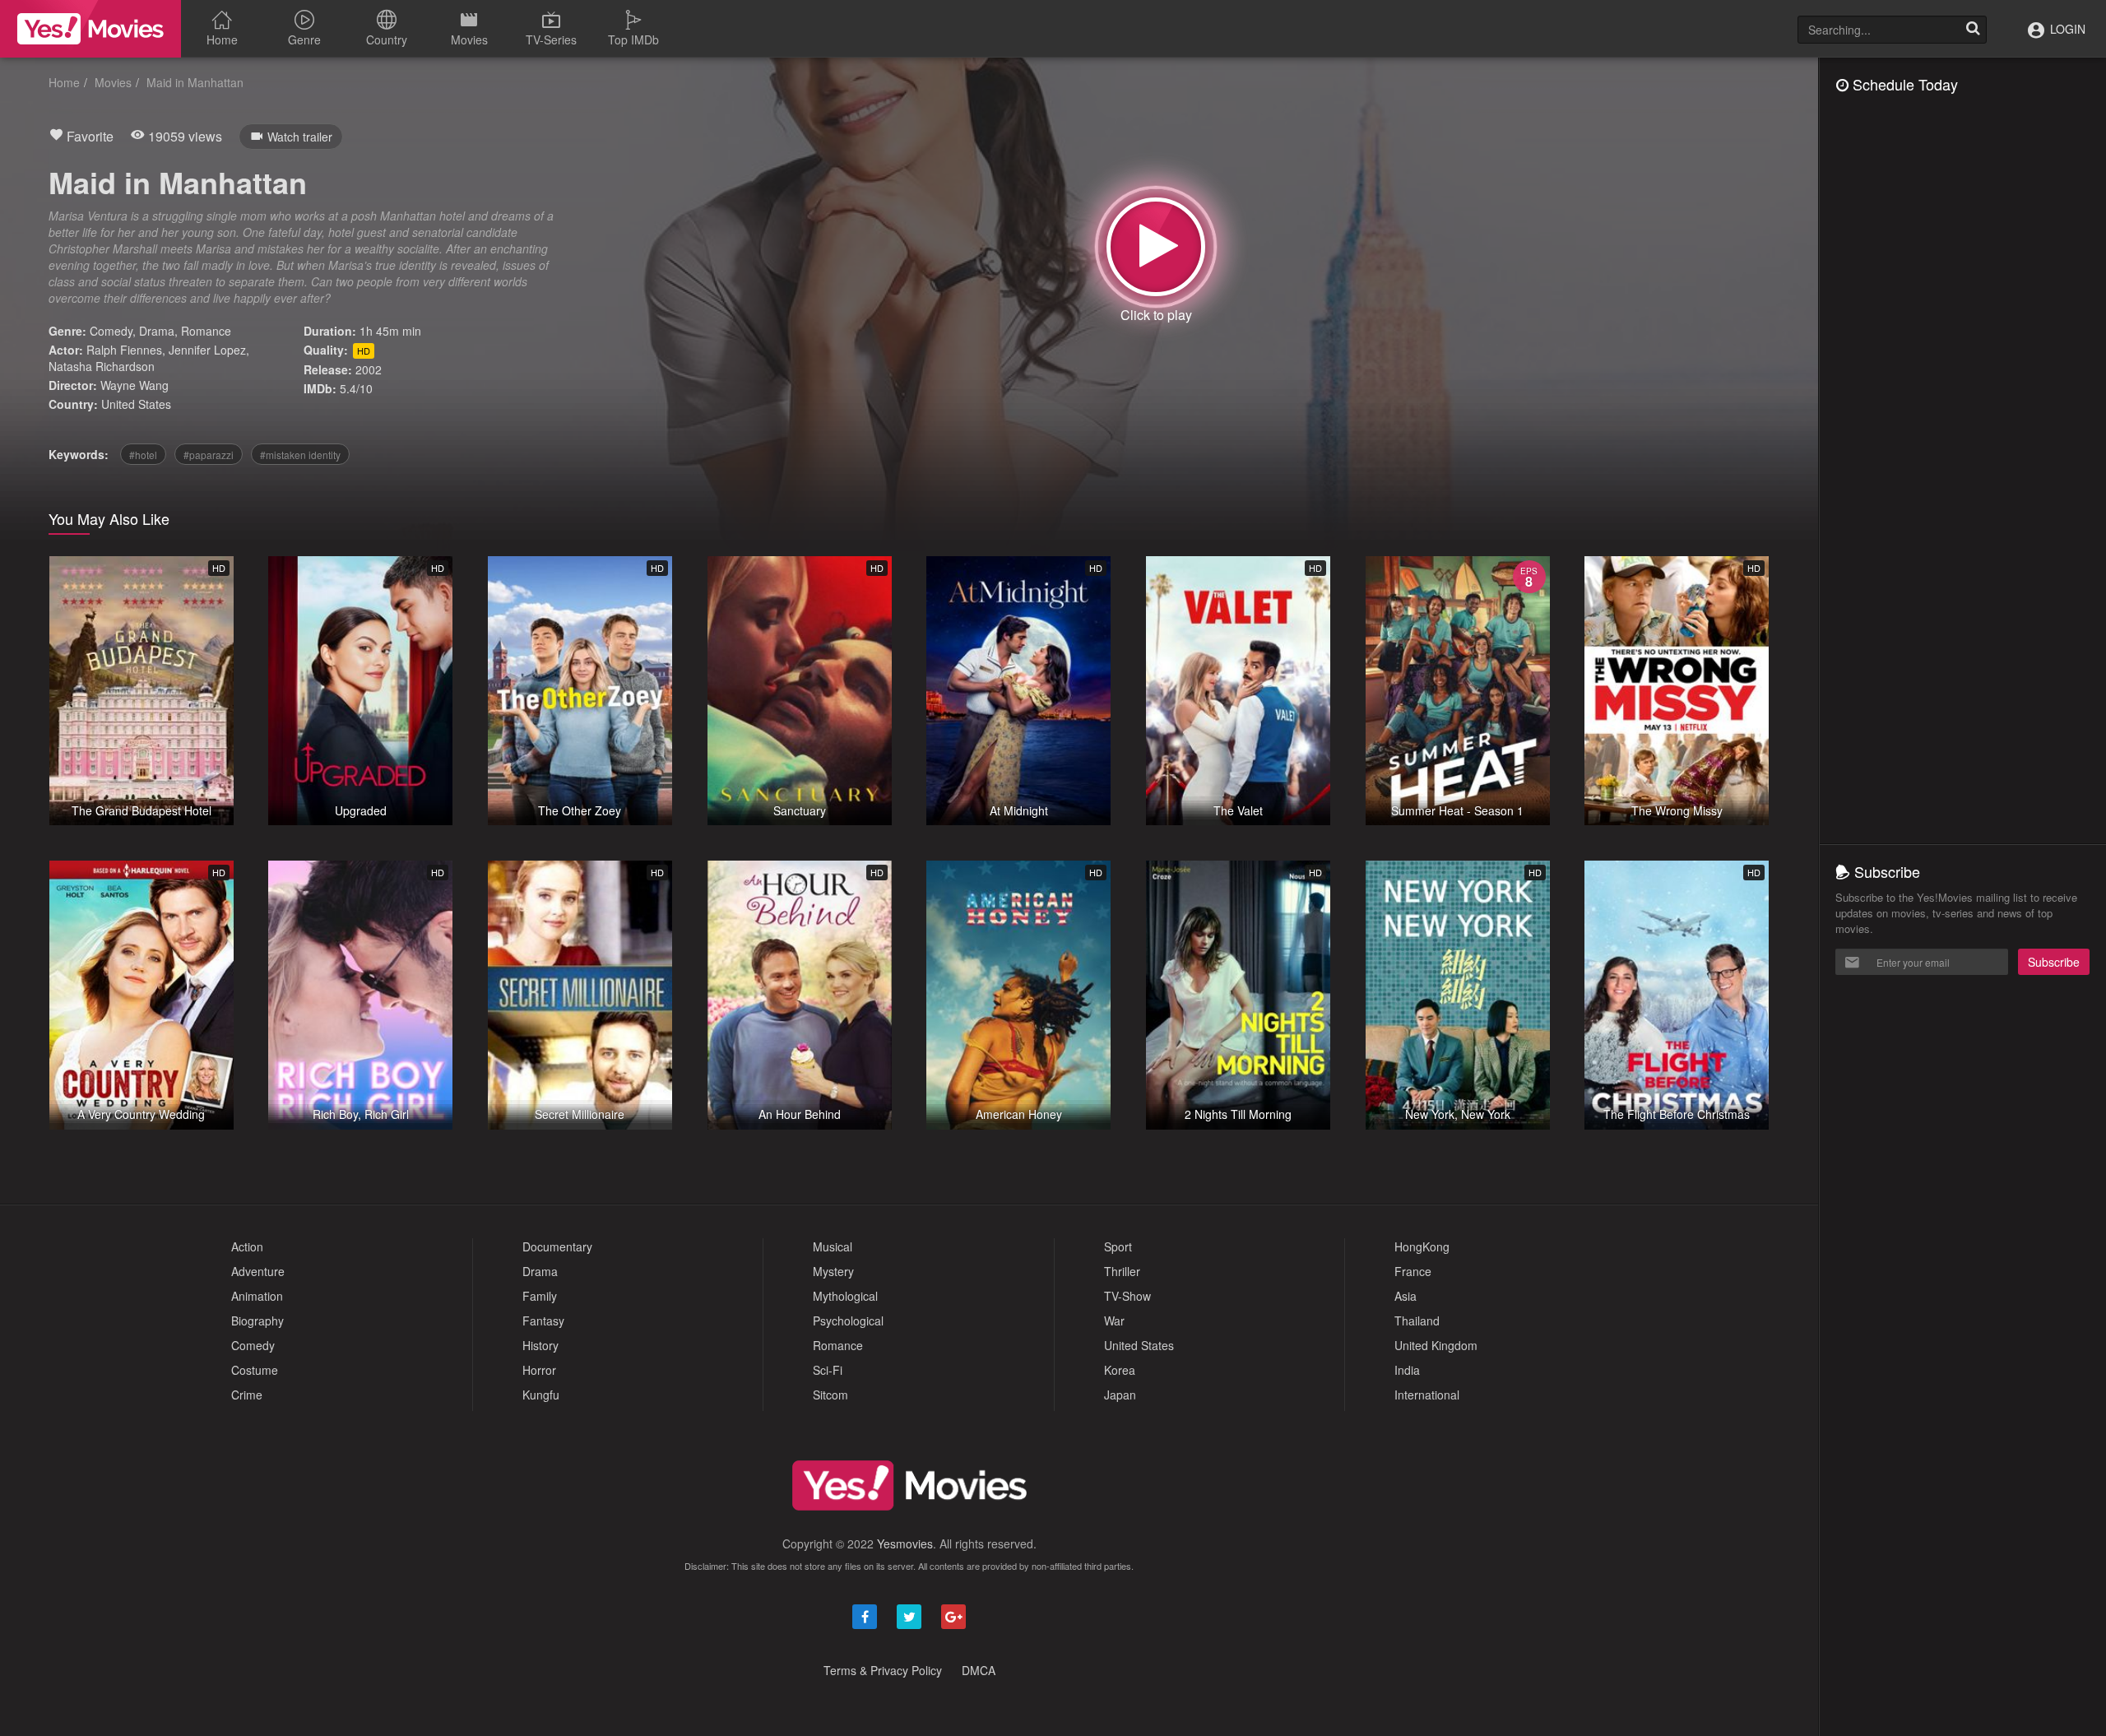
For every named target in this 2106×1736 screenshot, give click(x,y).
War (1114, 1321)
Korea (1120, 1370)
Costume (255, 1370)
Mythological (845, 1296)
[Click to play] (1156, 247)
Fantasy (543, 1321)
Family (540, 1296)
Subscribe (2054, 962)
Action (247, 1246)
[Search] (1973, 30)
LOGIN (2066, 29)
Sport (1118, 1246)
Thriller (1122, 1271)
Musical (833, 1246)
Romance (206, 331)
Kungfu (541, 1395)
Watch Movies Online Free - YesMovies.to (90, 29)
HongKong (1422, 1246)
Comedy (111, 331)
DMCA (979, 1670)
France (1413, 1271)
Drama (157, 331)
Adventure (258, 1271)
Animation (257, 1296)
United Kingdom (1436, 1345)
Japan (1120, 1395)
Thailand (1417, 1321)
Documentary (557, 1246)
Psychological (848, 1321)
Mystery (833, 1271)
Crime (247, 1395)
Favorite (88, 136)
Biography (257, 1321)
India (1407, 1370)
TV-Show (1127, 1296)
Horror (539, 1370)
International (1427, 1395)
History (540, 1345)
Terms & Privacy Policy (883, 1670)
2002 (369, 369)
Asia (1406, 1296)
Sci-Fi (828, 1370)
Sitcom (830, 1395)
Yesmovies (905, 1543)
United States (136, 404)
